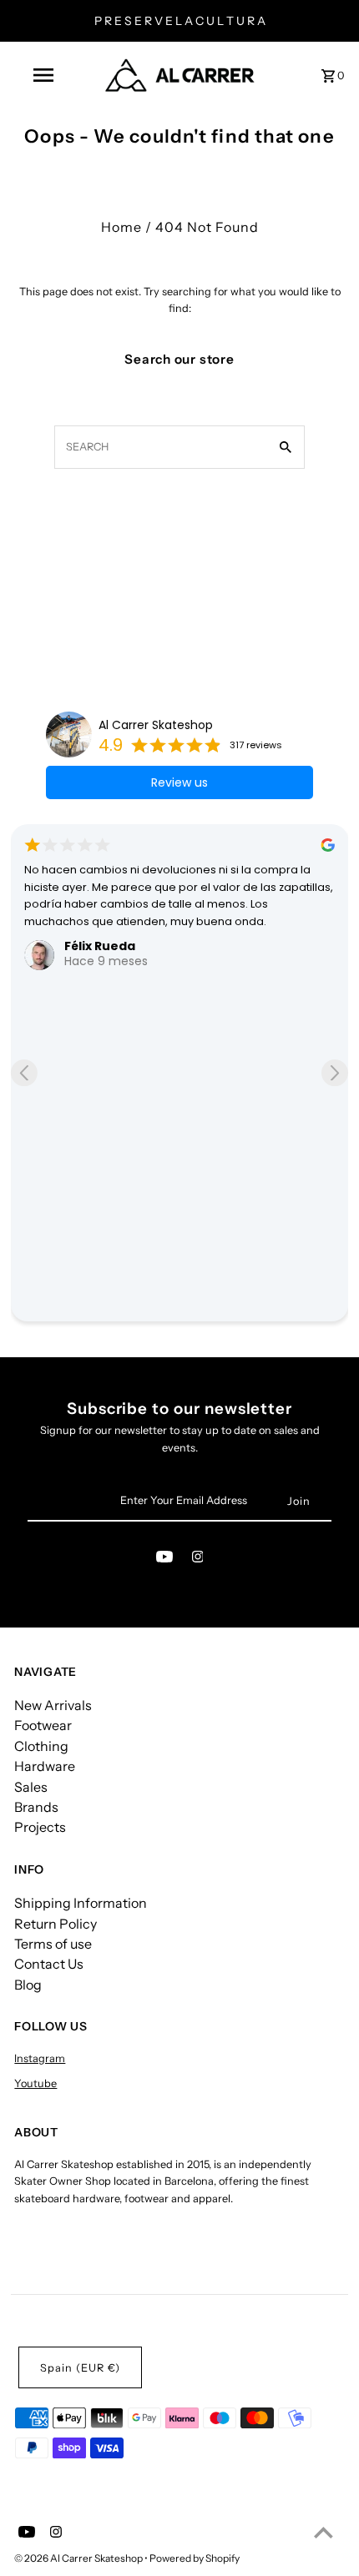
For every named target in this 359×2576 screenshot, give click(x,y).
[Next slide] (335, 1073)
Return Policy (56, 1924)
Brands (36, 1807)
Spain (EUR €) (80, 2368)
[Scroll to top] (324, 2532)
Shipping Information (81, 1903)
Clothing (41, 1746)
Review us (179, 782)
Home (121, 227)
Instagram (40, 2058)
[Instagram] (198, 1560)
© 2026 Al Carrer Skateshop (79, 2558)
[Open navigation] (46, 75)
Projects (40, 1827)
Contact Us (49, 1964)
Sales (31, 1787)
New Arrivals (53, 1705)
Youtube (35, 2083)
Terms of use (53, 1944)
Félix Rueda (100, 946)
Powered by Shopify (195, 2558)
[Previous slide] (24, 1073)
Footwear (43, 1725)
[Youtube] (164, 1560)
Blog (28, 1985)
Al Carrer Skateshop (156, 725)
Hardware (45, 1766)
